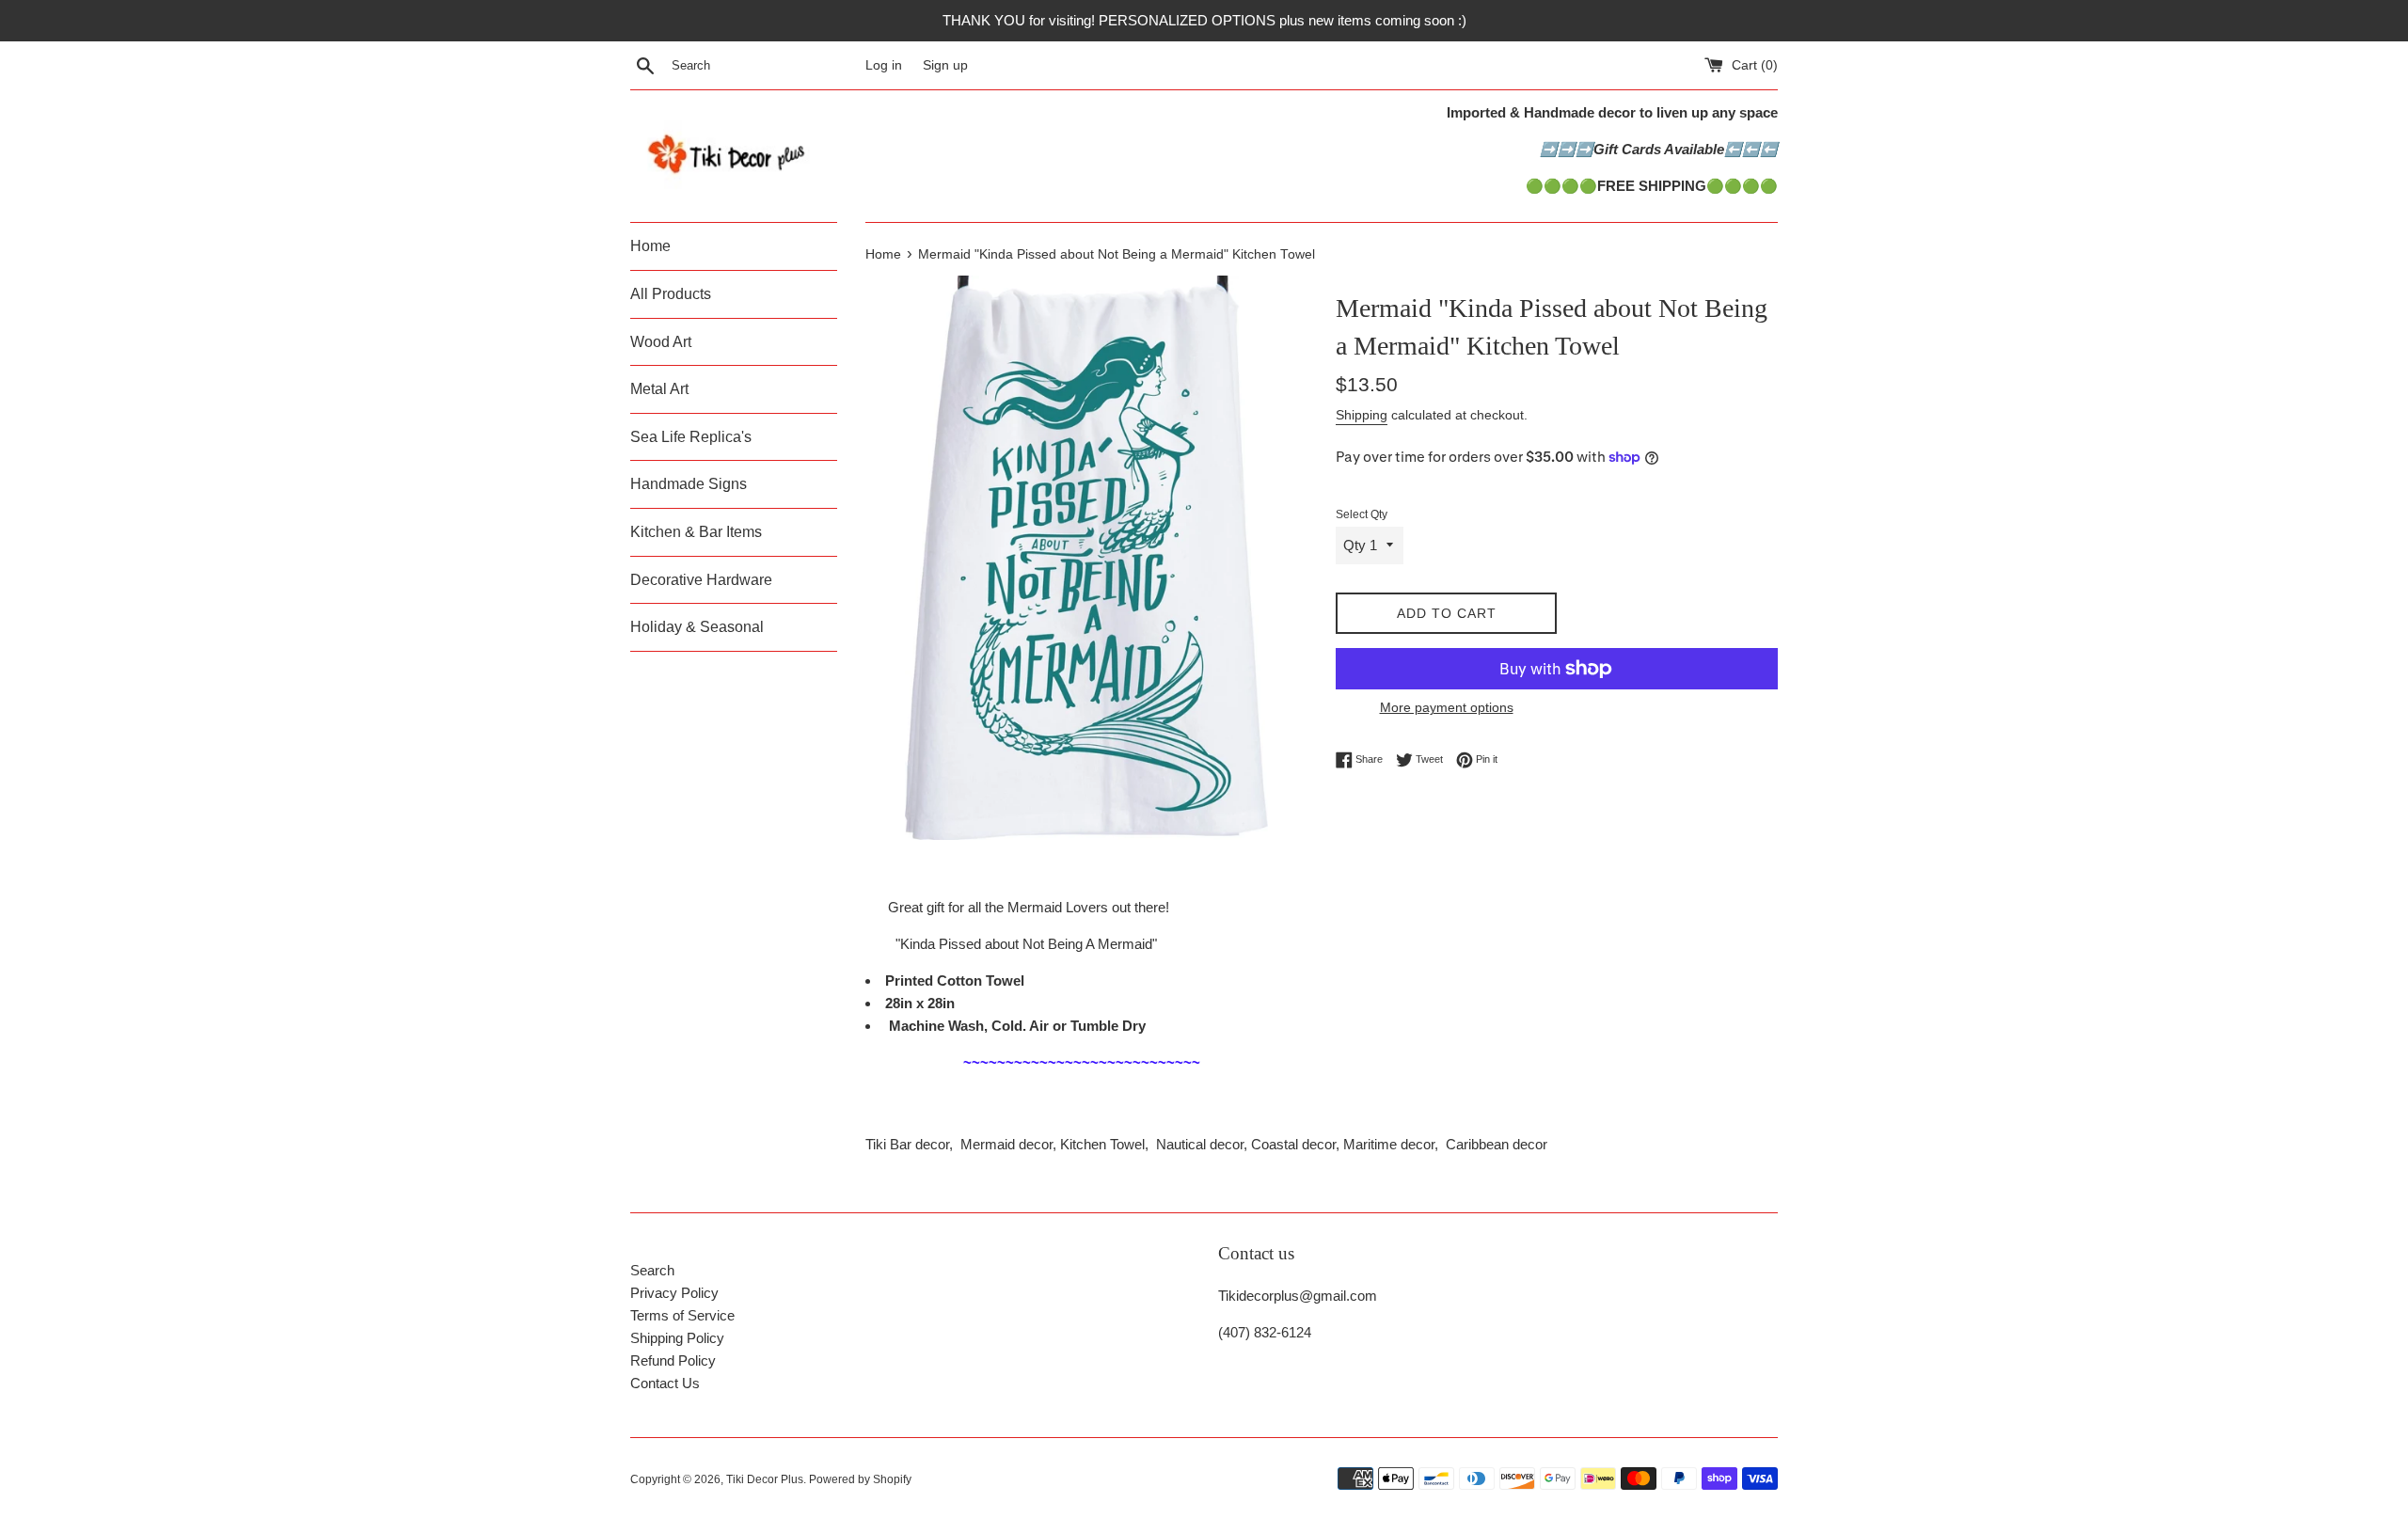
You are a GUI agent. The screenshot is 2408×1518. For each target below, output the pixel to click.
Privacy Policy (674, 1293)
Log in (884, 65)
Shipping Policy (677, 1338)
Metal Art (659, 389)
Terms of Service (682, 1315)
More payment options (1447, 707)
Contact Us (665, 1383)
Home (650, 246)
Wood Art (661, 342)
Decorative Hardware (701, 580)
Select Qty (1362, 514)
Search (652, 1270)
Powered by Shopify (860, 1479)
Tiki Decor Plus (765, 1479)
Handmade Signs (689, 484)
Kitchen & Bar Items (696, 532)
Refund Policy (673, 1360)
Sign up (945, 65)
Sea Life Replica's (691, 437)
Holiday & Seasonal (697, 627)
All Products (671, 294)
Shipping (1362, 415)
